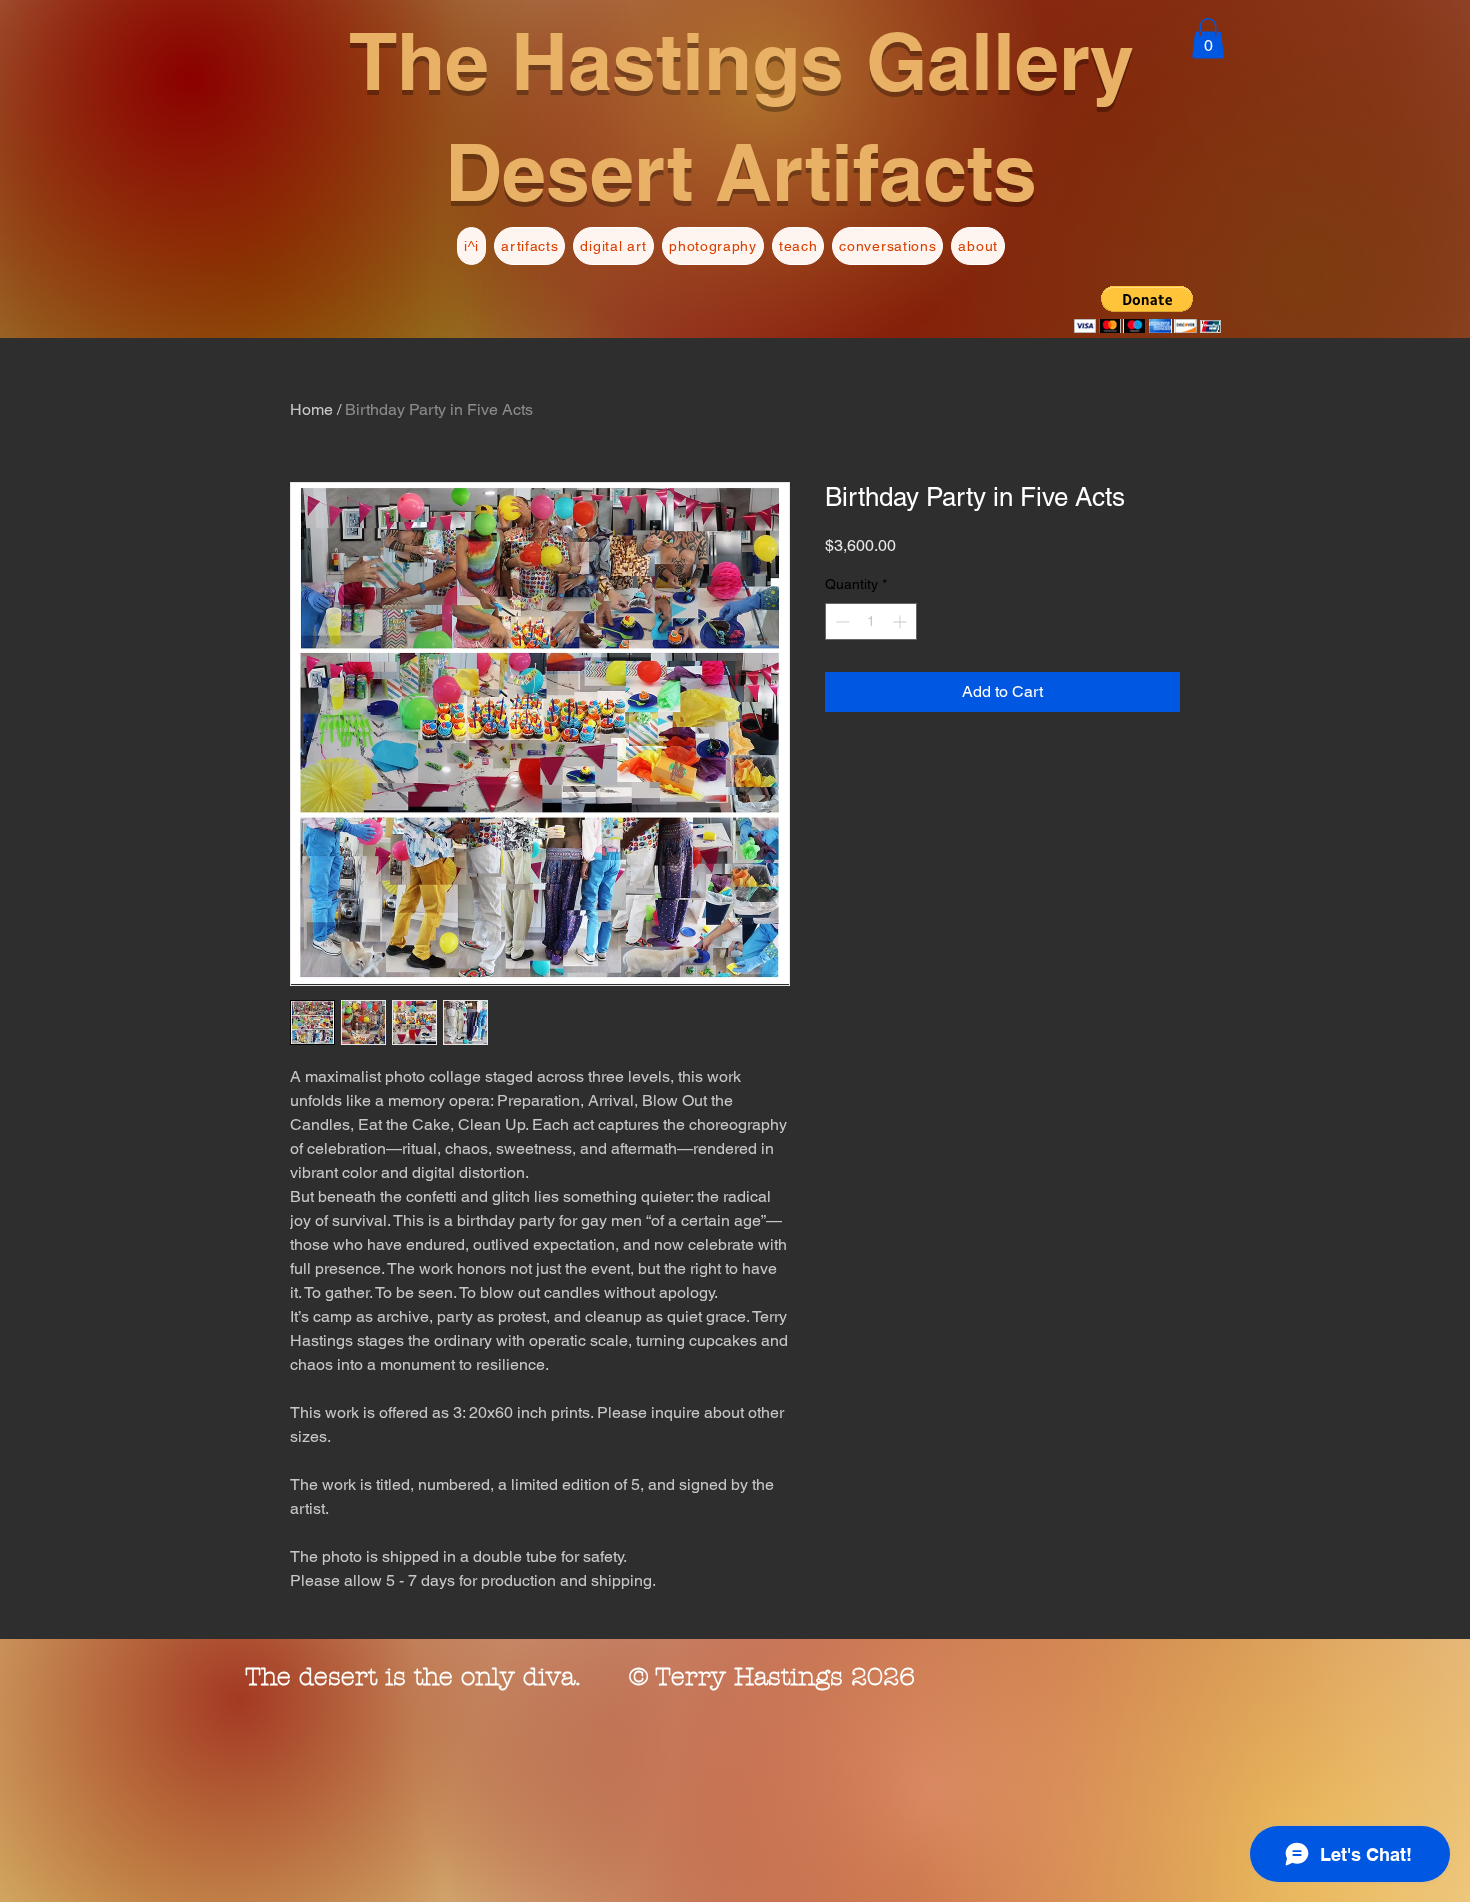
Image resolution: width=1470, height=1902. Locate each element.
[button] (1208, 38)
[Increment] (901, 621)
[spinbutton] (871, 621)
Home (311, 409)
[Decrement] (840, 621)
